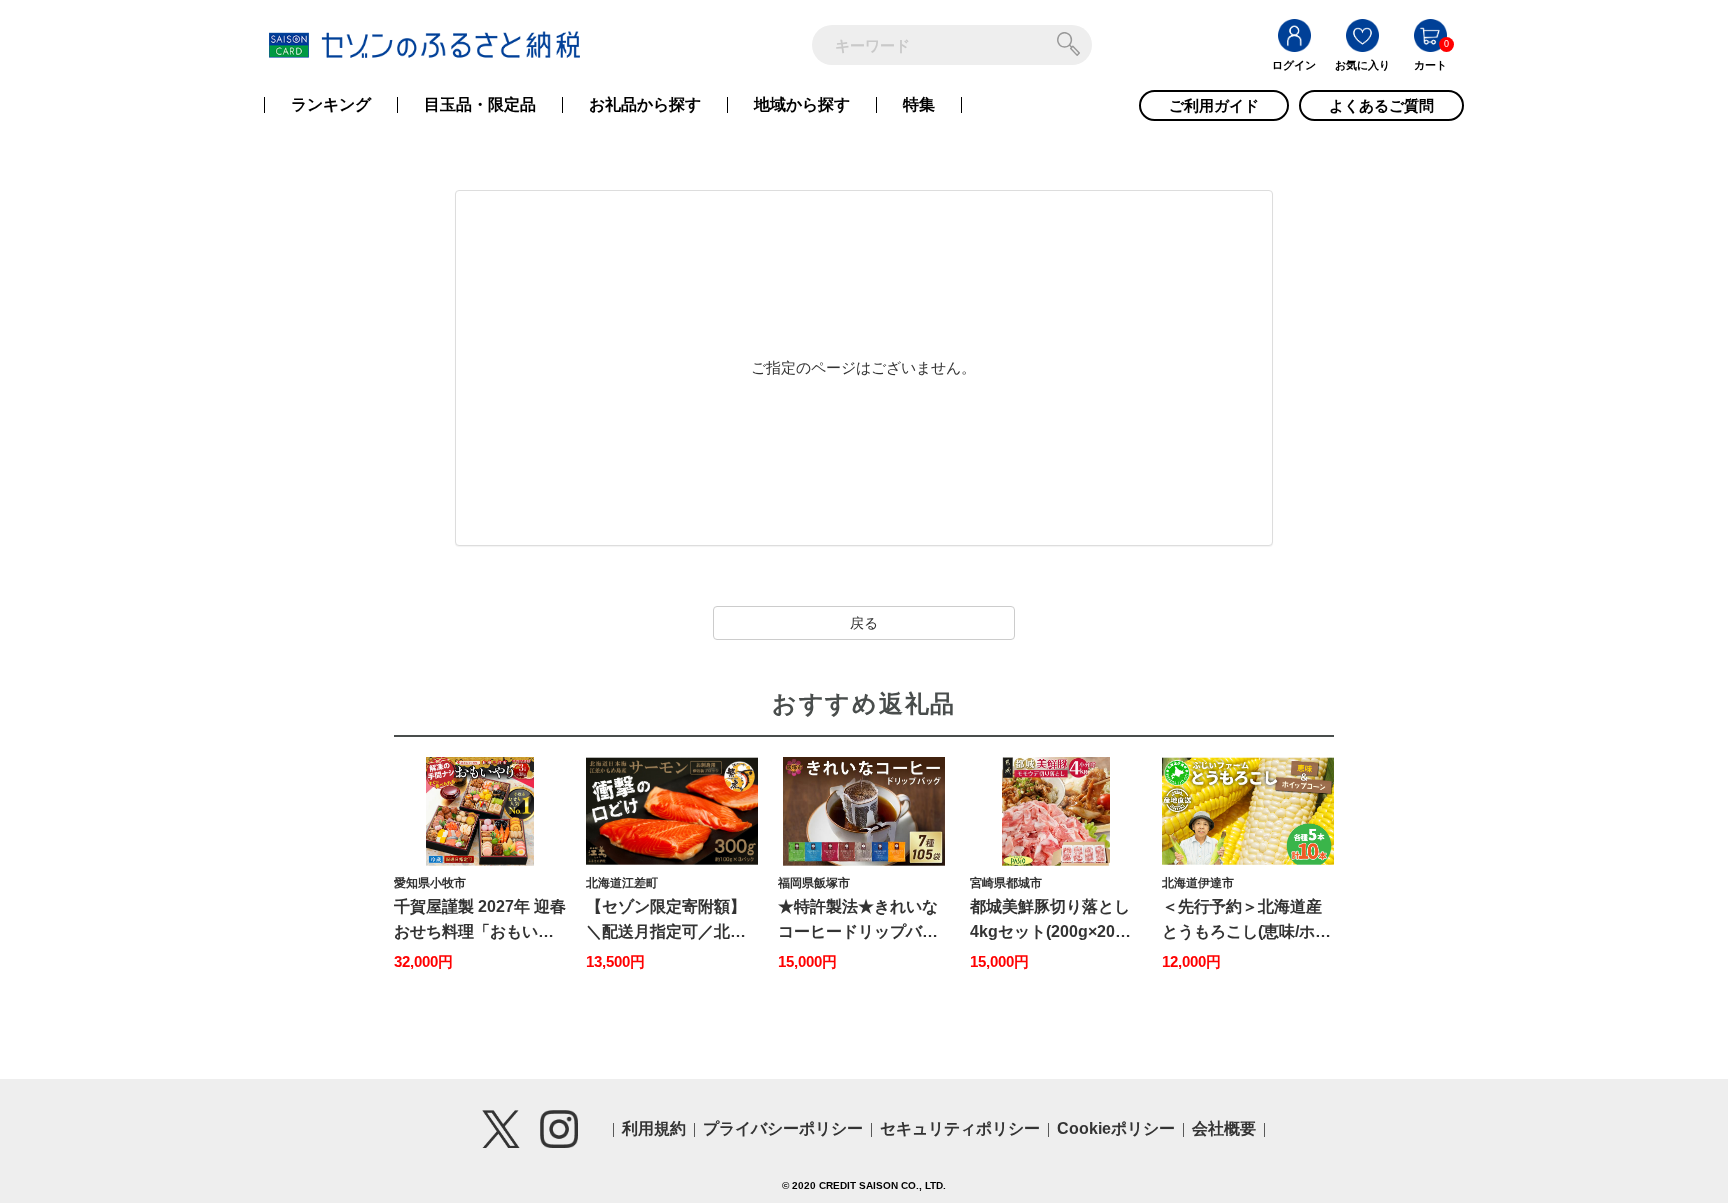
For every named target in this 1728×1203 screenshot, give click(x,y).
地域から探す (802, 105)
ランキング (331, 105)
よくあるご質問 (1381, 105)
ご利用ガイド (1214, 105)
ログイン (1294, 65)
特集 (919, 105)
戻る (864, 623)
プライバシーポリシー (783, 1128)
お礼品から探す (645, 105)
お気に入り (1362, 65)
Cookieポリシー (1116, 1128)
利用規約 (654, 1128)
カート (1430, 65)
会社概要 (1224, 1128)
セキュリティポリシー (960, 1128)
